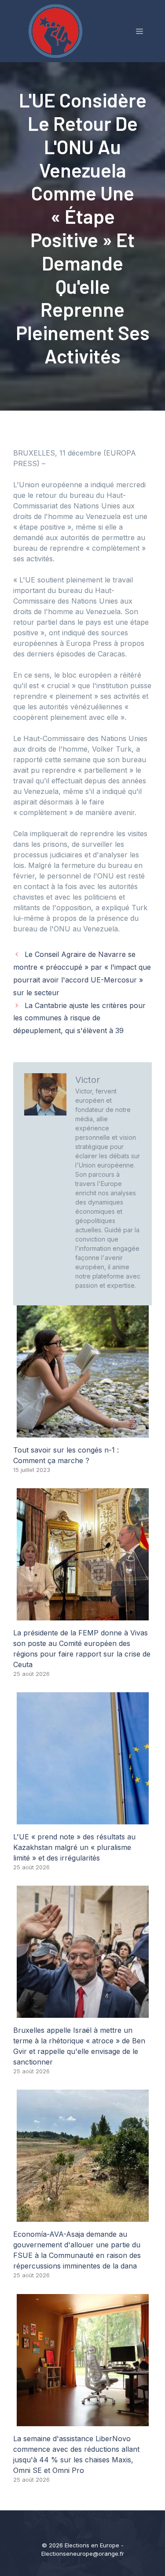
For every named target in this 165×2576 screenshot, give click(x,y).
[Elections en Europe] (57, 30)
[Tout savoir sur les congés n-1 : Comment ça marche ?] (83, 1432)
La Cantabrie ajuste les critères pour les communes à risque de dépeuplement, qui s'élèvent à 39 (79, 1018)
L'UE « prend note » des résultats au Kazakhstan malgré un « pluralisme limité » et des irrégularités (74, 1847)
